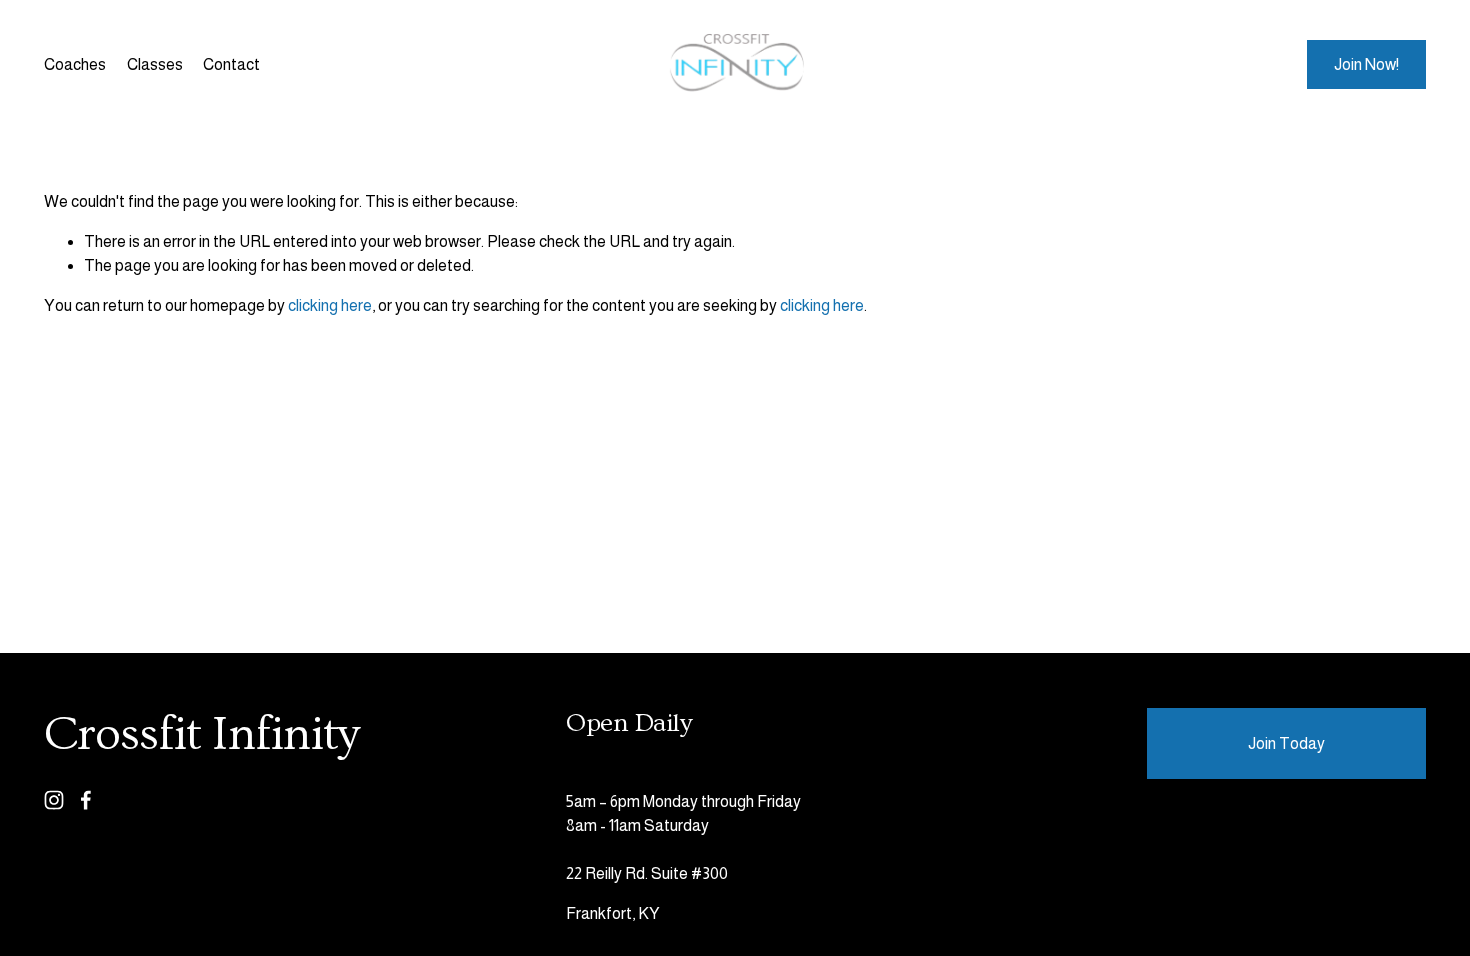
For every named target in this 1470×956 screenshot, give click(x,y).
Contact (231, 64)
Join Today (1286, 743)
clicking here (330, 305)
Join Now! (1366, 64)
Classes (155, 64)
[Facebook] (86, 800)
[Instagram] (54, 800)
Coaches (75, 64)
